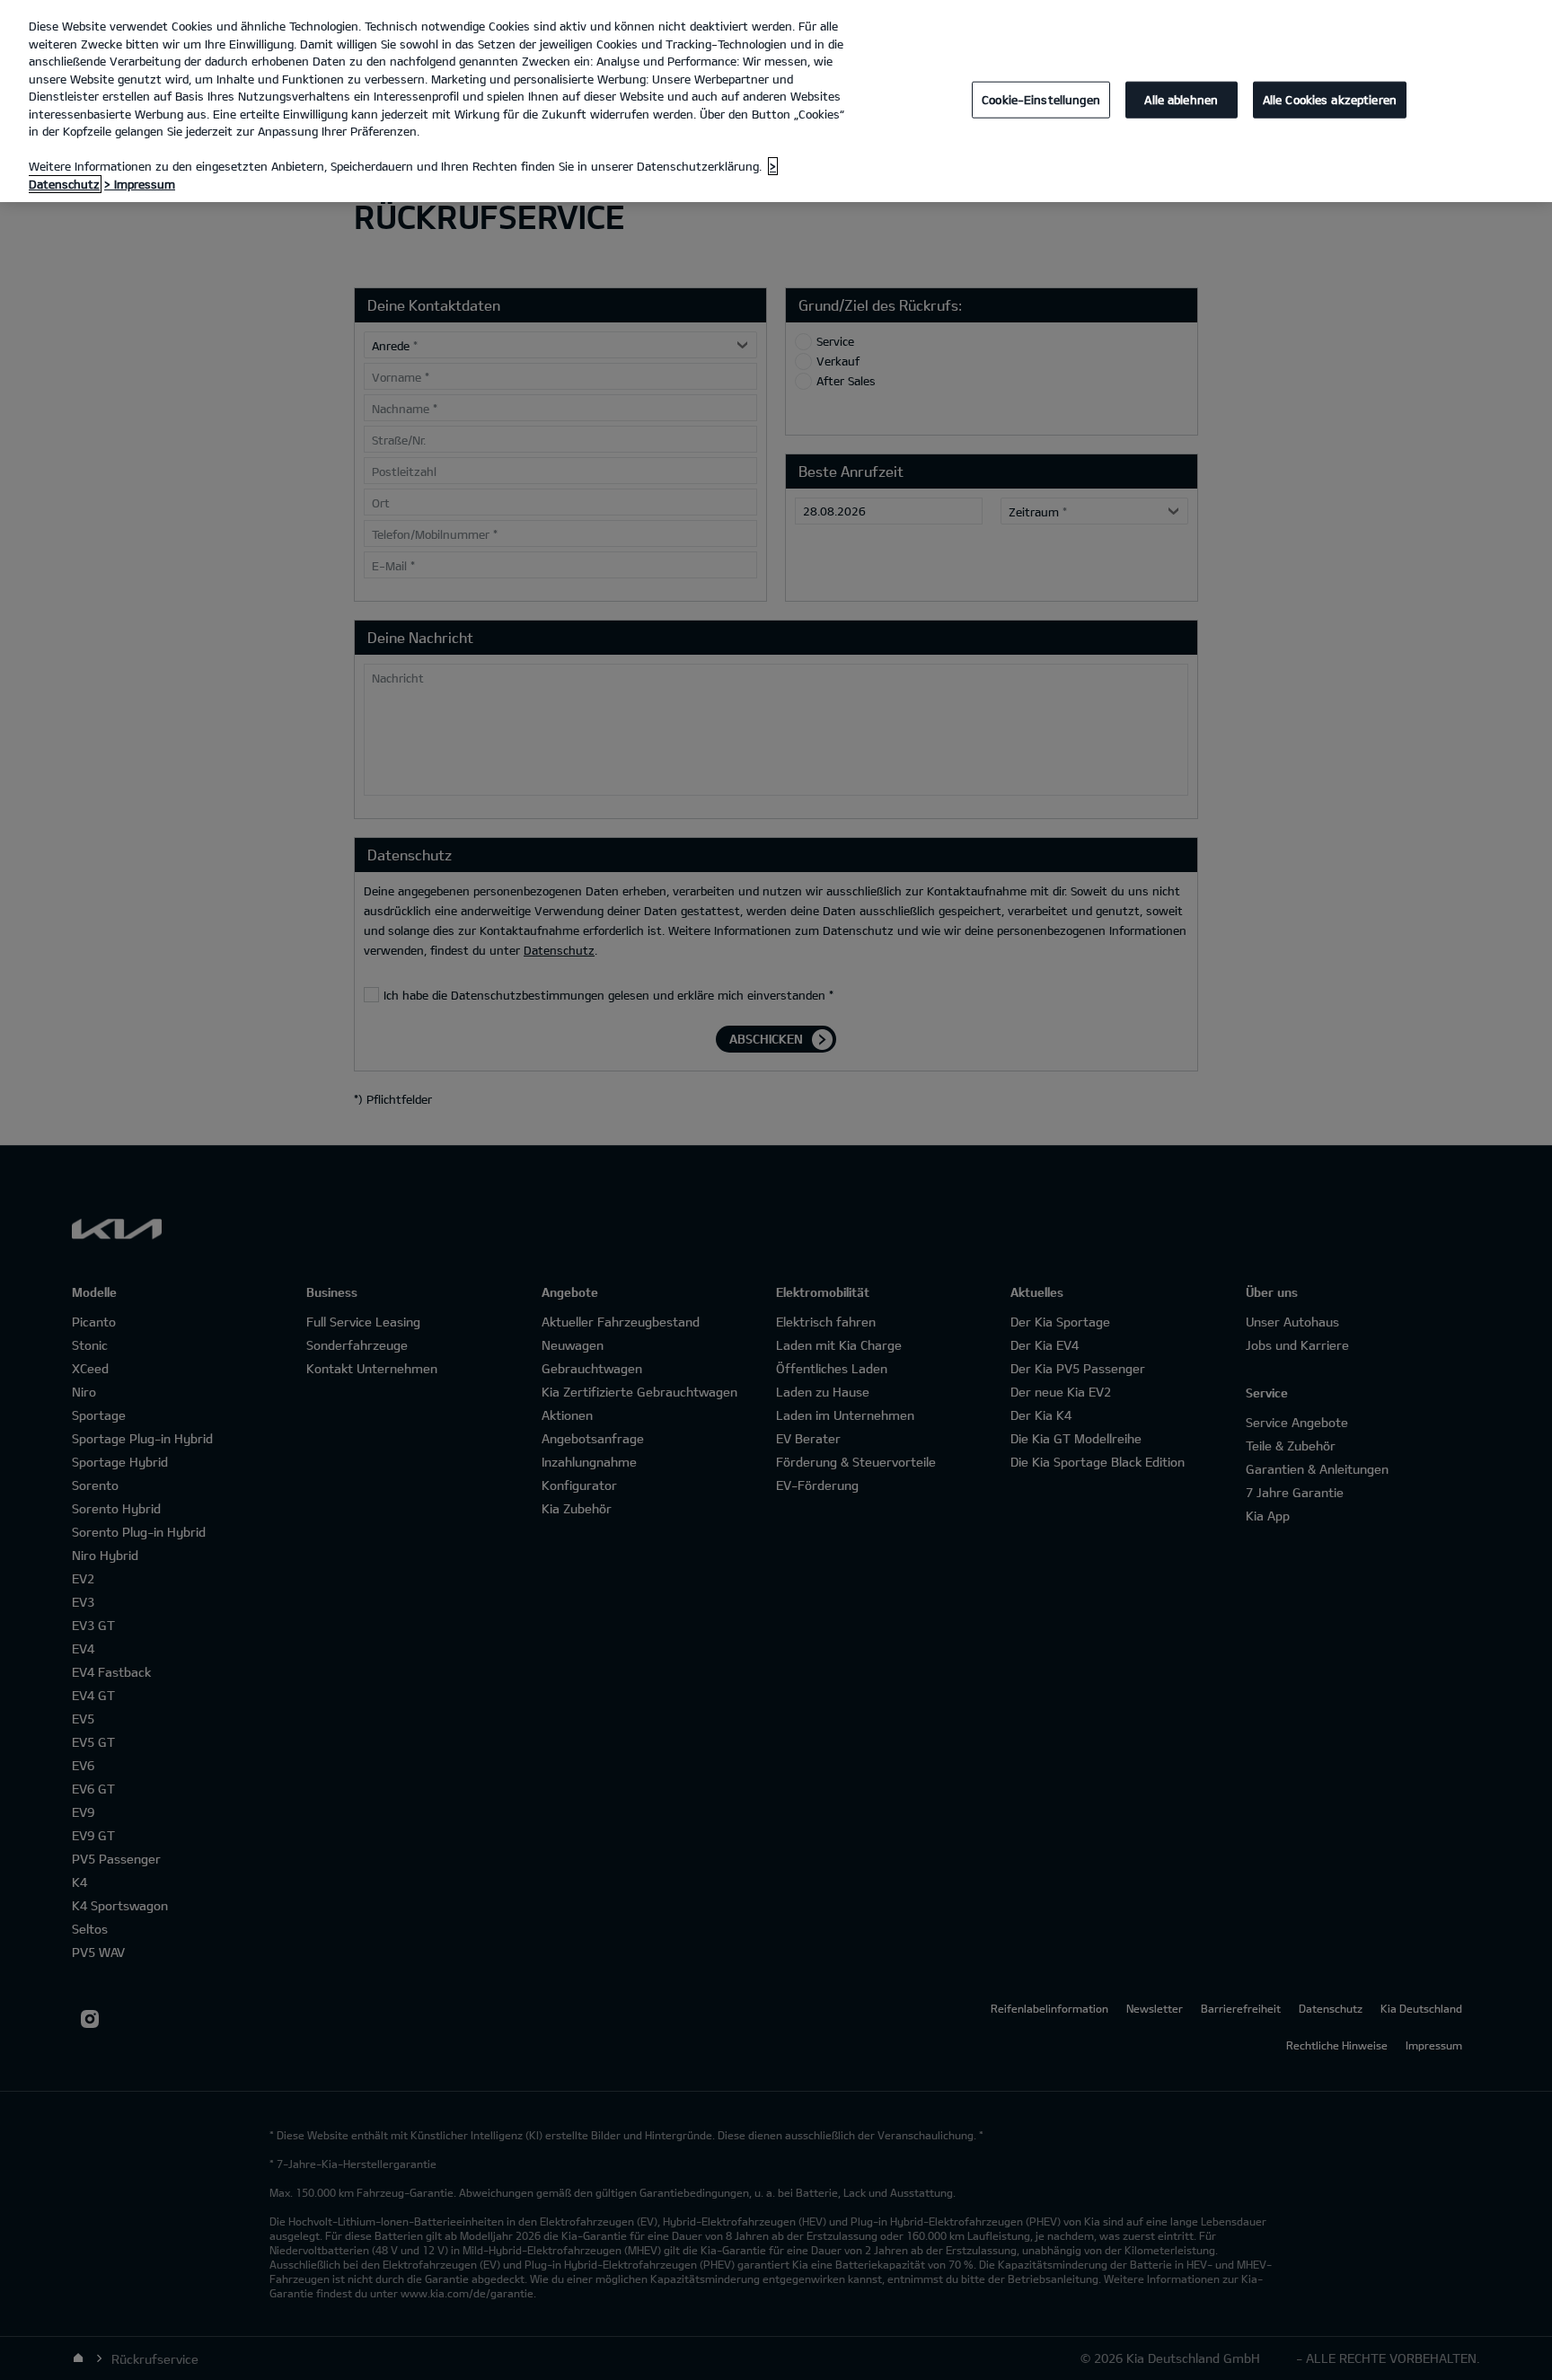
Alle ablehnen (1181, 99)
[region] (776, 101)
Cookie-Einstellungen (1041, 99)
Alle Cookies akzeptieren (1330, 99)
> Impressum (140, 184)
